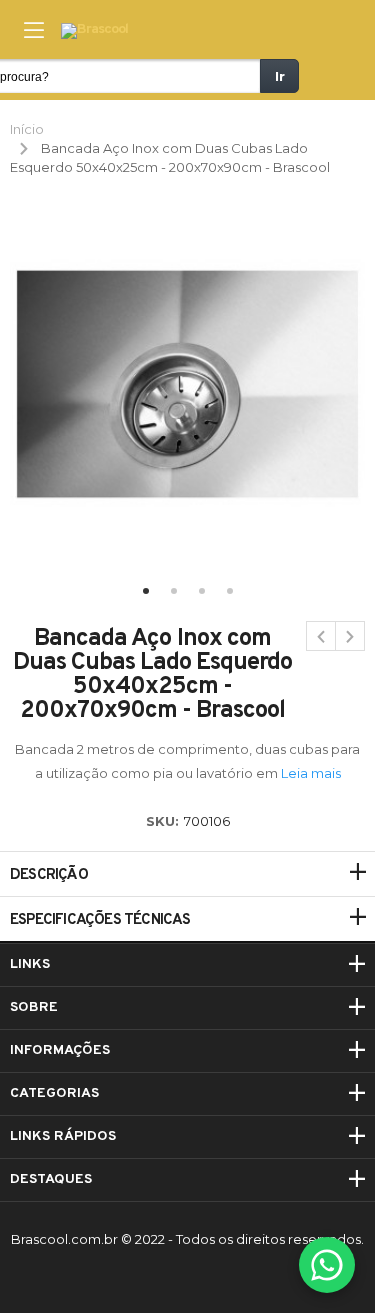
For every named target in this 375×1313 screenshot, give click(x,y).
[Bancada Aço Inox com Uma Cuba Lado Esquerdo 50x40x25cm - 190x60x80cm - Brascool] (321, 636)
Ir (280, 76)
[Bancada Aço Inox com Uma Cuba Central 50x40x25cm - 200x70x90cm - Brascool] (350, 636)
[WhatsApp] (327, 1265)
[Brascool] (94, 31)
